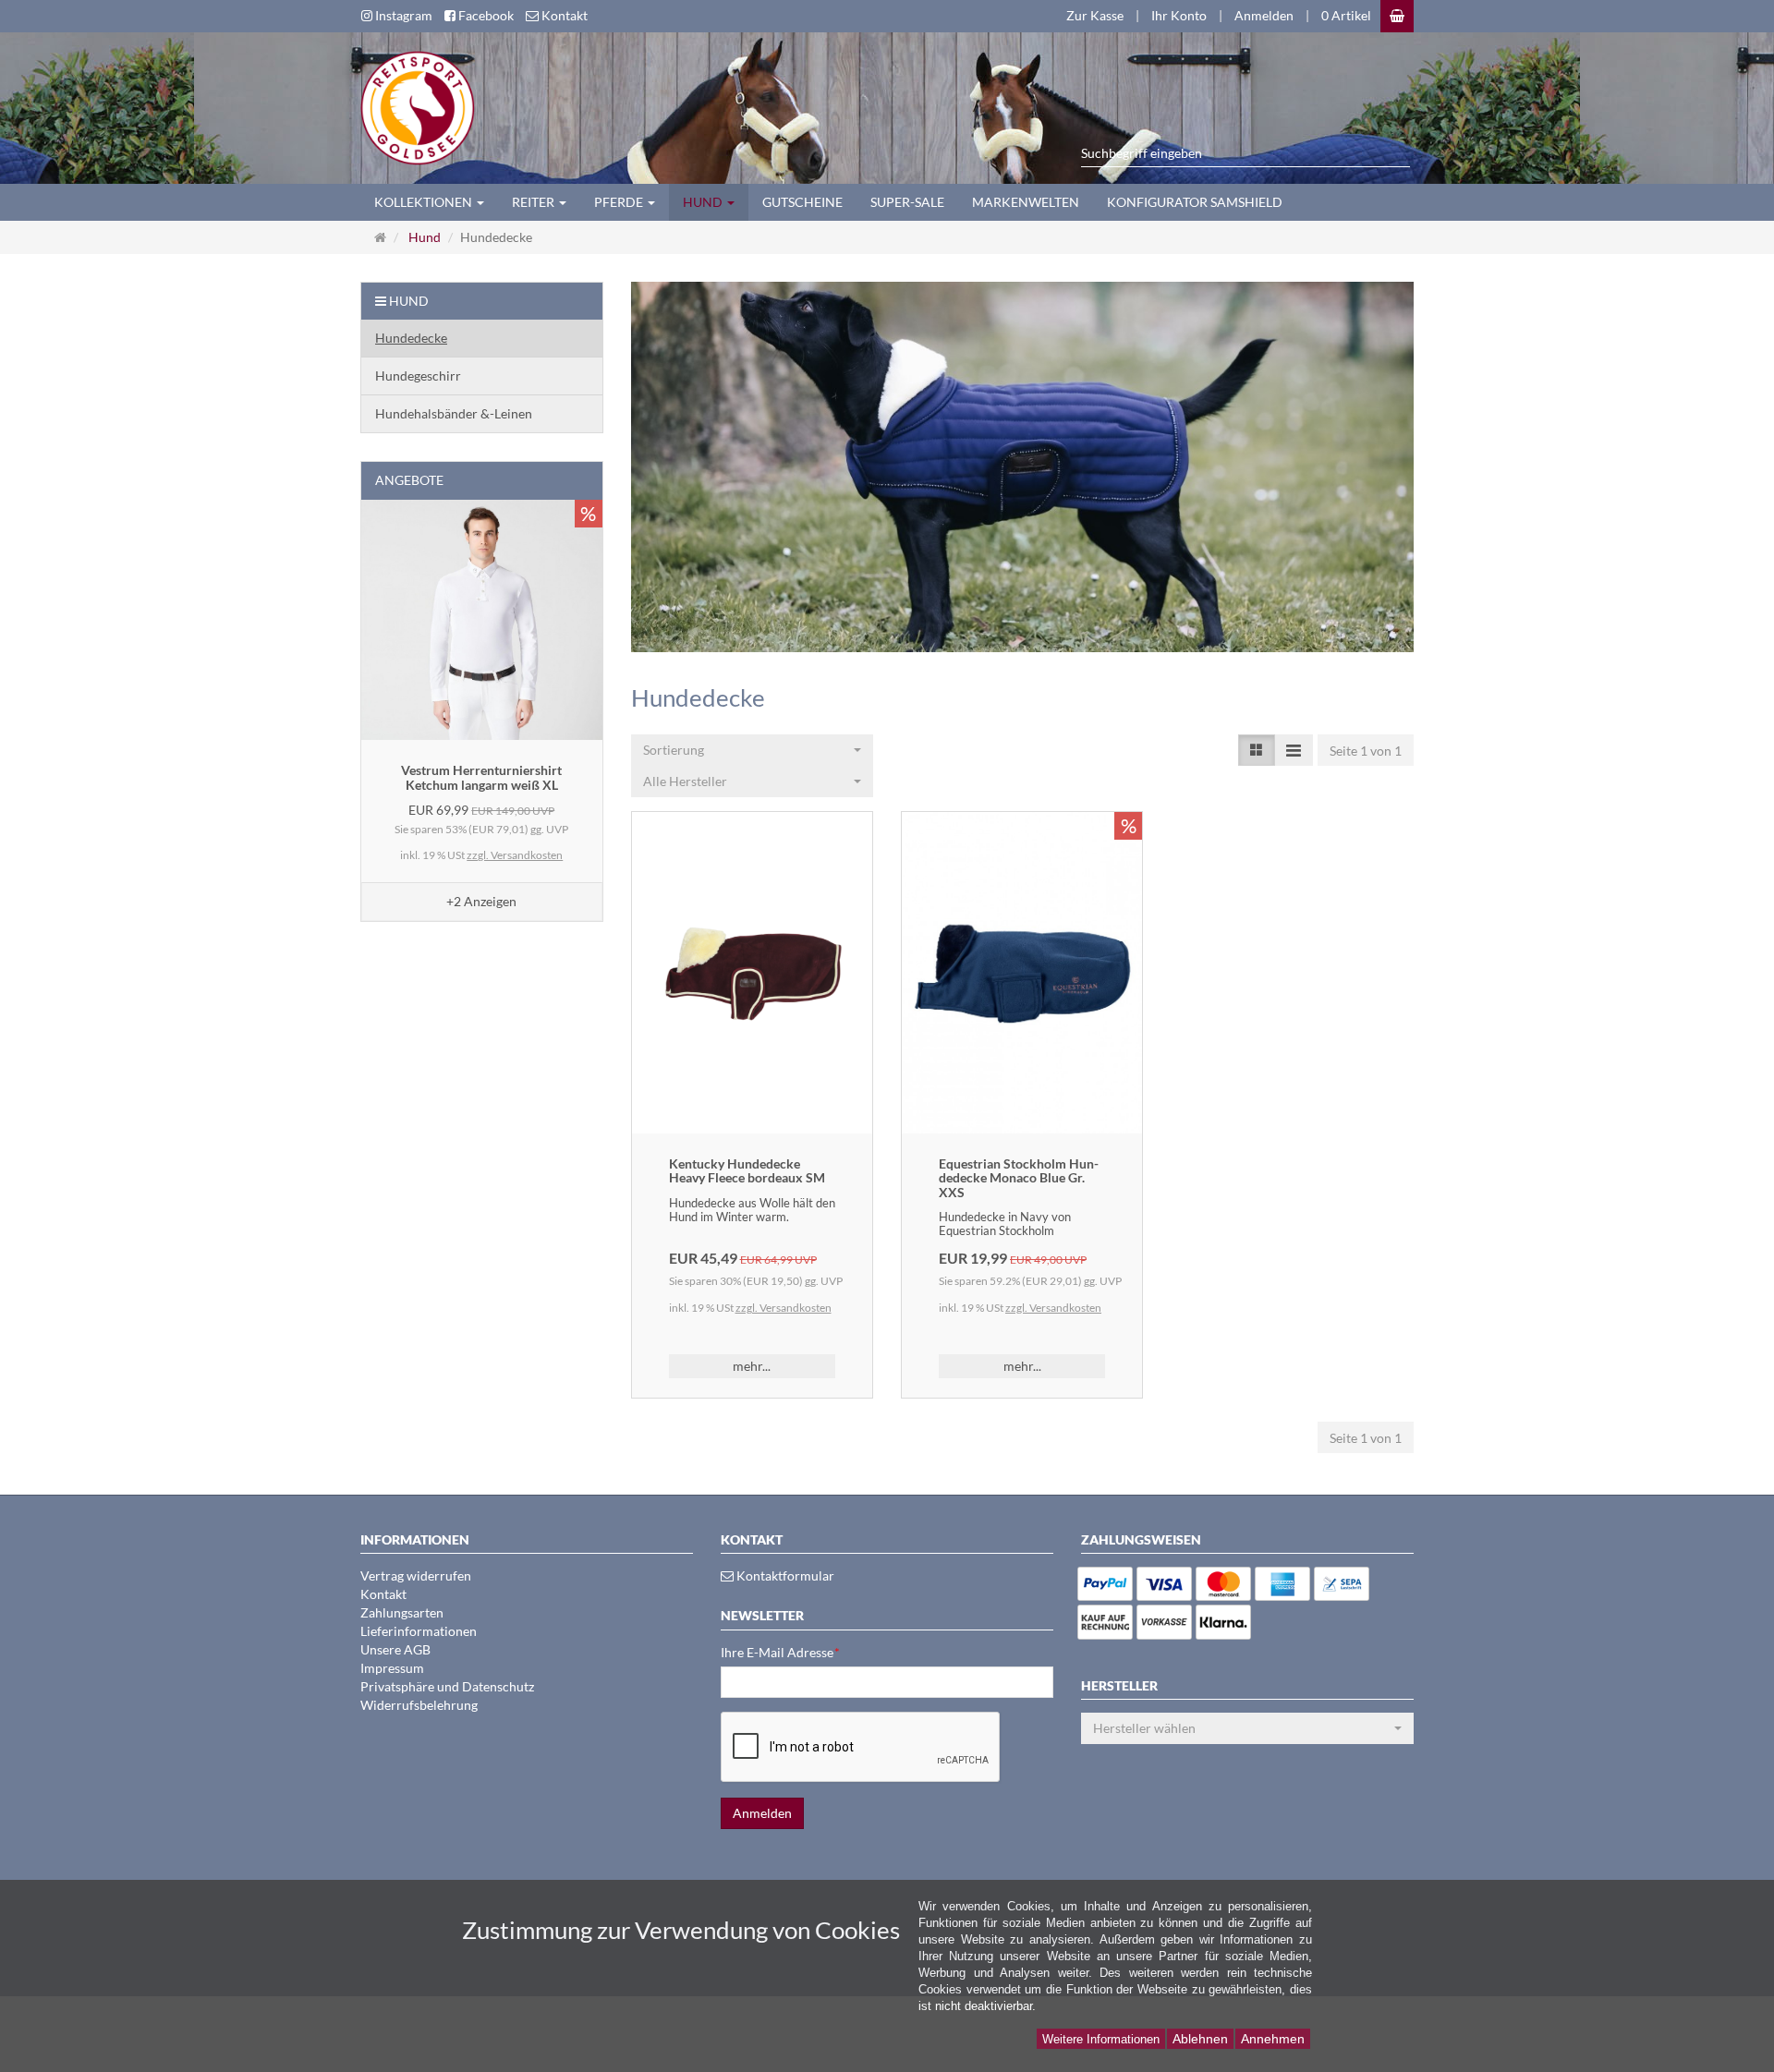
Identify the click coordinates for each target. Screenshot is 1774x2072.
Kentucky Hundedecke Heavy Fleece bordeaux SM (747, 1170)
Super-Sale (907, 202)
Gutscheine (802, 202)
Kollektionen (425, 202)
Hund (704, 202)
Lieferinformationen (419, 1631)
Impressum (392, 1668)
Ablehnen (1200, 2039)
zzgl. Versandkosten (784, 1308)
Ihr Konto (1179, 15)
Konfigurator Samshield (1195, 202)
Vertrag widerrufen (416, 1575)
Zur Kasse (1095, 15)
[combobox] (752, 750)
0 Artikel (1346, 15)
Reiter (535, 202)
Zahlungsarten (402, 1612)
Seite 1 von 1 (1366, 751)
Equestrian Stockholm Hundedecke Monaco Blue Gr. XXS (1019, 1178)
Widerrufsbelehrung (419, 1705)
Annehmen (1273, 2039)
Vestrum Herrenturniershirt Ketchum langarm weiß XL (481, 777)
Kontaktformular (784, 1575)
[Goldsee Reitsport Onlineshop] (411, 106)
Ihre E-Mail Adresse (780, 1652)
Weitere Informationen (1101, 2039)
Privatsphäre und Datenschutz (447, 1686)
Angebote (409, 480)
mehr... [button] (752, 1366)
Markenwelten (1026, 202)
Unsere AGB (395, 1649)
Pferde (620, 202)
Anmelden (1264, 15)
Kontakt (383, 1594)
